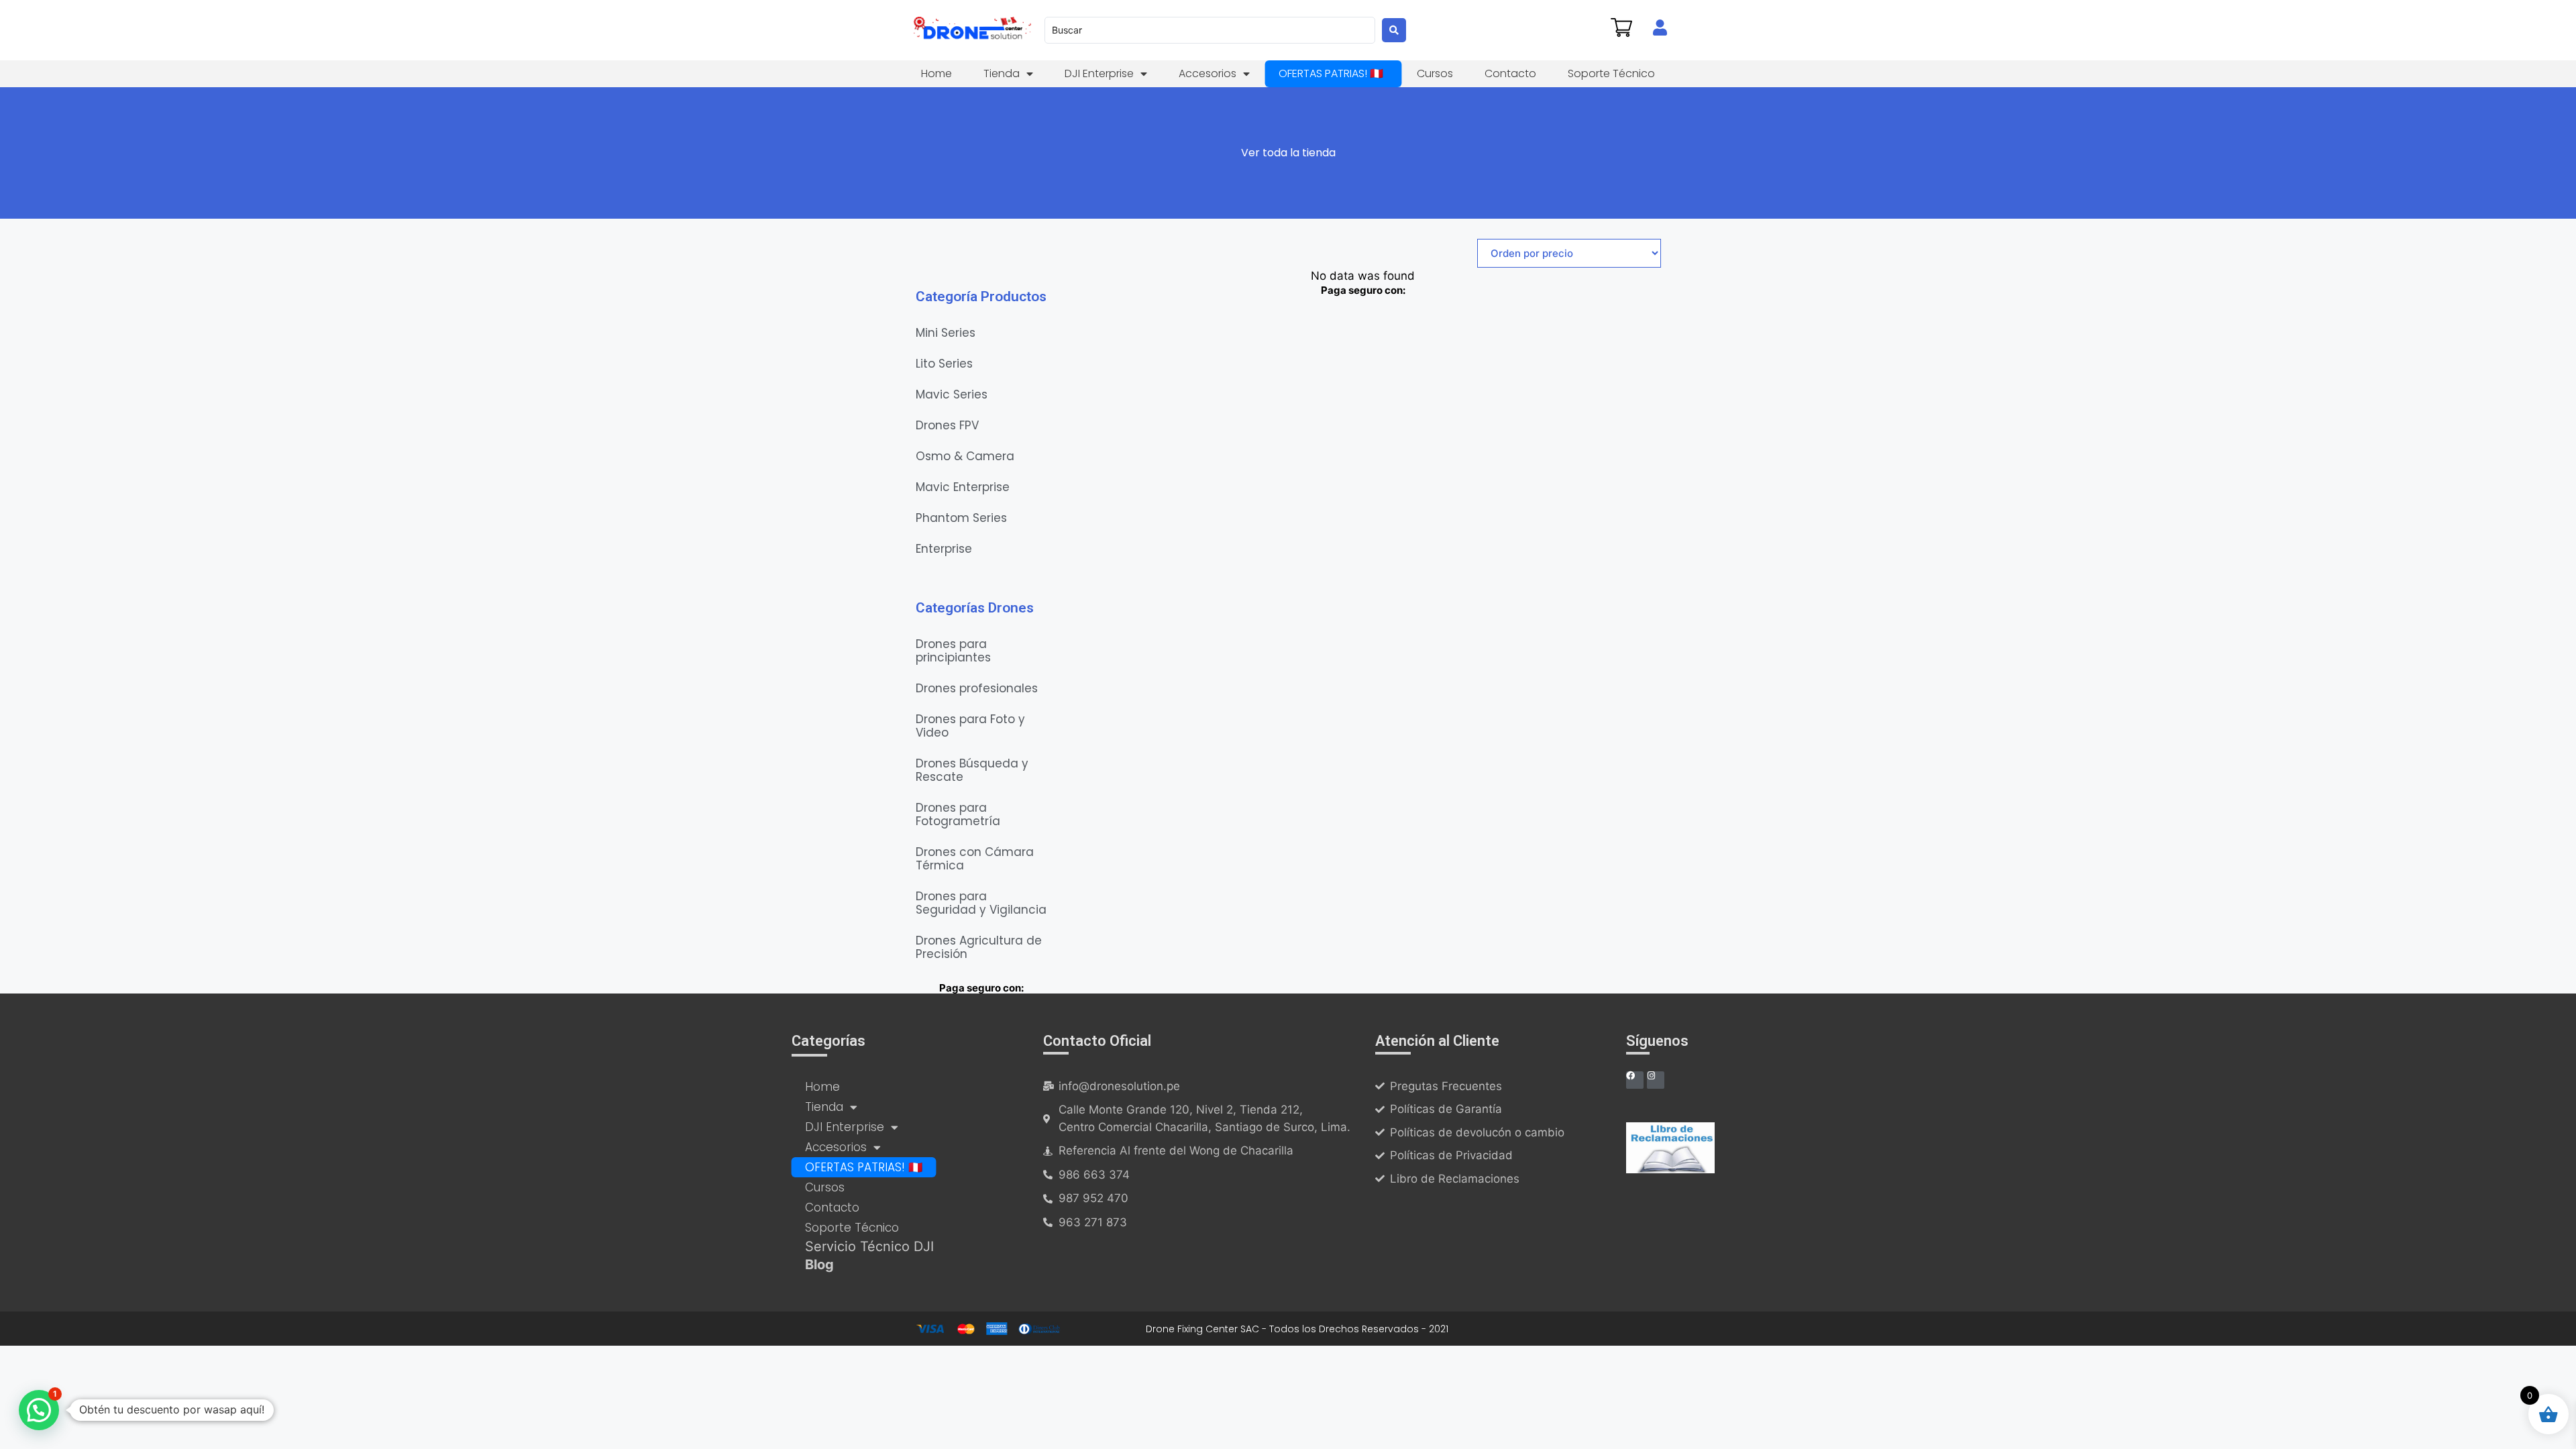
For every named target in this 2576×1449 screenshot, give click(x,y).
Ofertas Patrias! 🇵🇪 (1331, 73)
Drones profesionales (977, 688)
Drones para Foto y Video (970, 726)
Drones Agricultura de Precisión (979, 947)
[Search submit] (1394, 30)
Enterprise (944, 549)
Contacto (1510, 73)
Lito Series (944, 364)
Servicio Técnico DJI (869, 1246)
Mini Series (946, 333)
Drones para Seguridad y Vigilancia (981, 903)
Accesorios (1207, 73)
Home (936, 73)
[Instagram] (1656, 1080)
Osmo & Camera (965, 456)
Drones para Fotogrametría (958, 814)
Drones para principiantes (953, 651)
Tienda (1002, 73)
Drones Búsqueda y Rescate (972, 770)
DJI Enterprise (1099, 73)
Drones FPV (947, 425)
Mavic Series (952, 394)
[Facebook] (1635, 1080)
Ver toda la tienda (1288, 153)
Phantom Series (961, 518)
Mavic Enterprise (963, 487)
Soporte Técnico (1611, 73)
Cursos (1435, 73)
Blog (819, 1265)
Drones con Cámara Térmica (975, 859)
